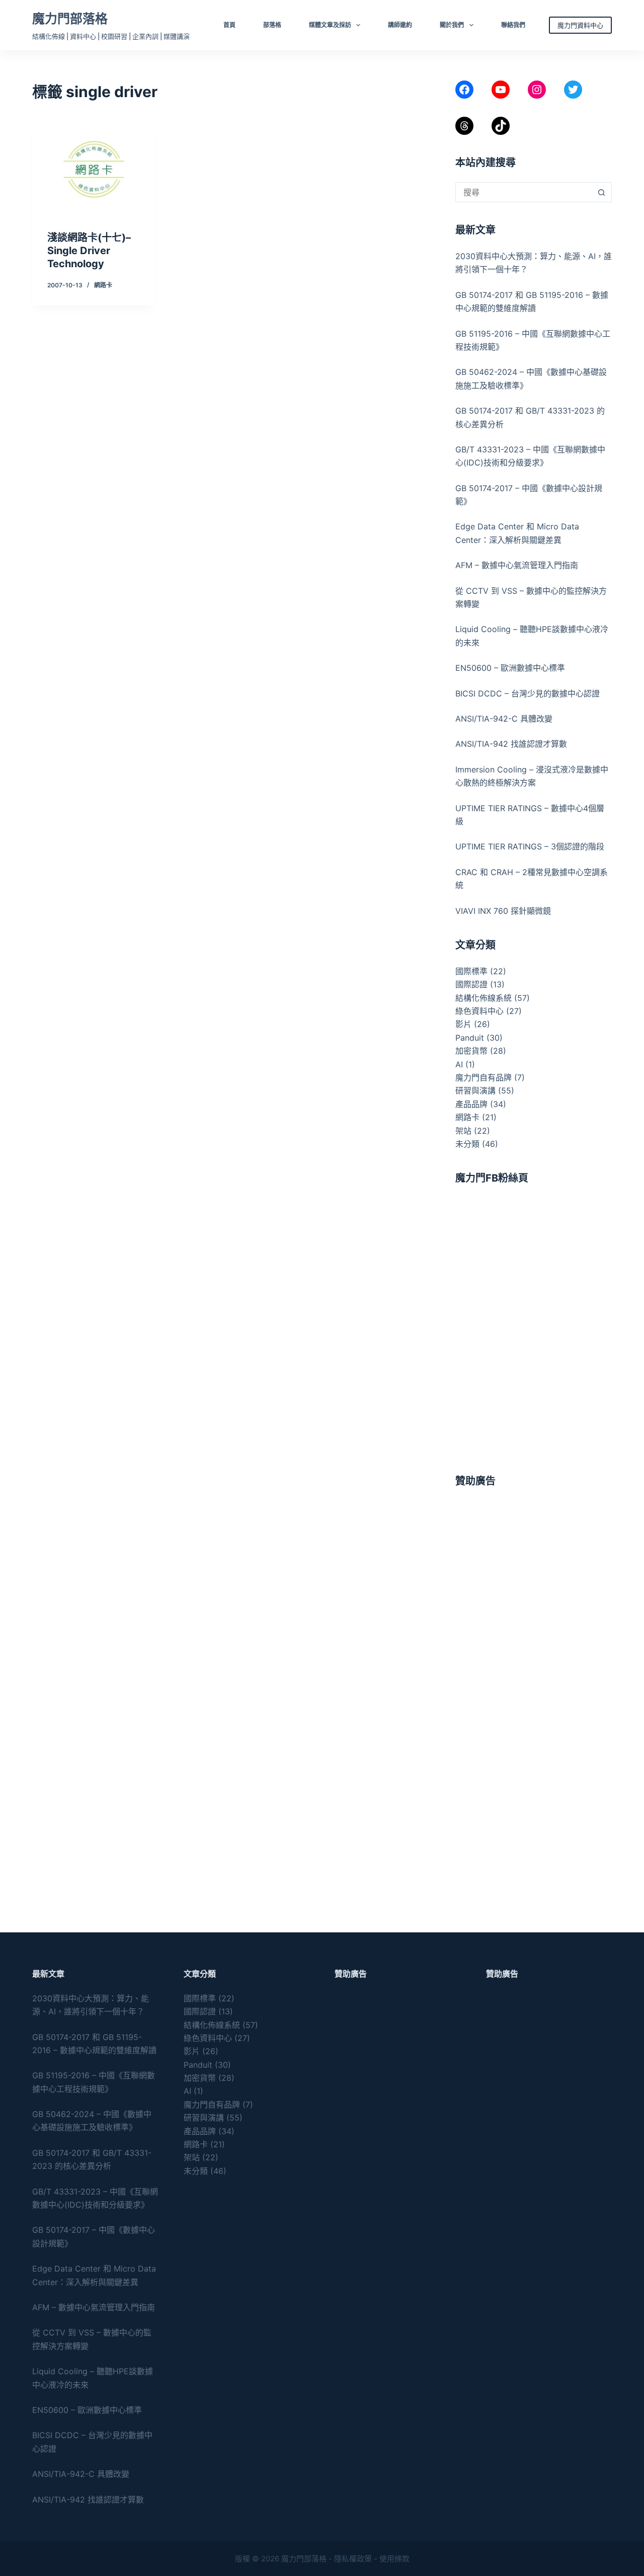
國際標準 (471, 971)
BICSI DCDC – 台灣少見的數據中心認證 (528, 693)
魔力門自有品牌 (484, 1077)
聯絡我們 (513, 25)
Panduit (470, 1038)
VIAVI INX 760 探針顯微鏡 (503, 911)
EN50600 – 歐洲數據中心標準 (510, 668)
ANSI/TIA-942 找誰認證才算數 (511, 744)
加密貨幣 (471, 1051)
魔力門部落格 (70, 19)
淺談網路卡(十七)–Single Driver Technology (89, 251)
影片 (463, 1024)
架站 (463, 1131)
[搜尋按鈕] (602, 192)
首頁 (229, 25)
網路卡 (103, 285)
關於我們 (452, 25)
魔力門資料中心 (580, 25)
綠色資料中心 (479, 1011)
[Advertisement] (534, 1564)
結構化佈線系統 (484, 998)
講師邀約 (400, 25)
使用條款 (394, 2559)
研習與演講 (475, 1090)
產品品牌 (471, 1104)
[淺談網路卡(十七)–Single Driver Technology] (94, 170)
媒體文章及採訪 (330, 25)
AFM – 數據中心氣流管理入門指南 (517, 565)
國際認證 (471, 984)
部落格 (272, 25)
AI (459, 1064)
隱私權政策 (353, 2559)
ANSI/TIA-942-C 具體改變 (504, 719)
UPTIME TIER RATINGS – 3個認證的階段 (531, 846)
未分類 (467, 1144)
